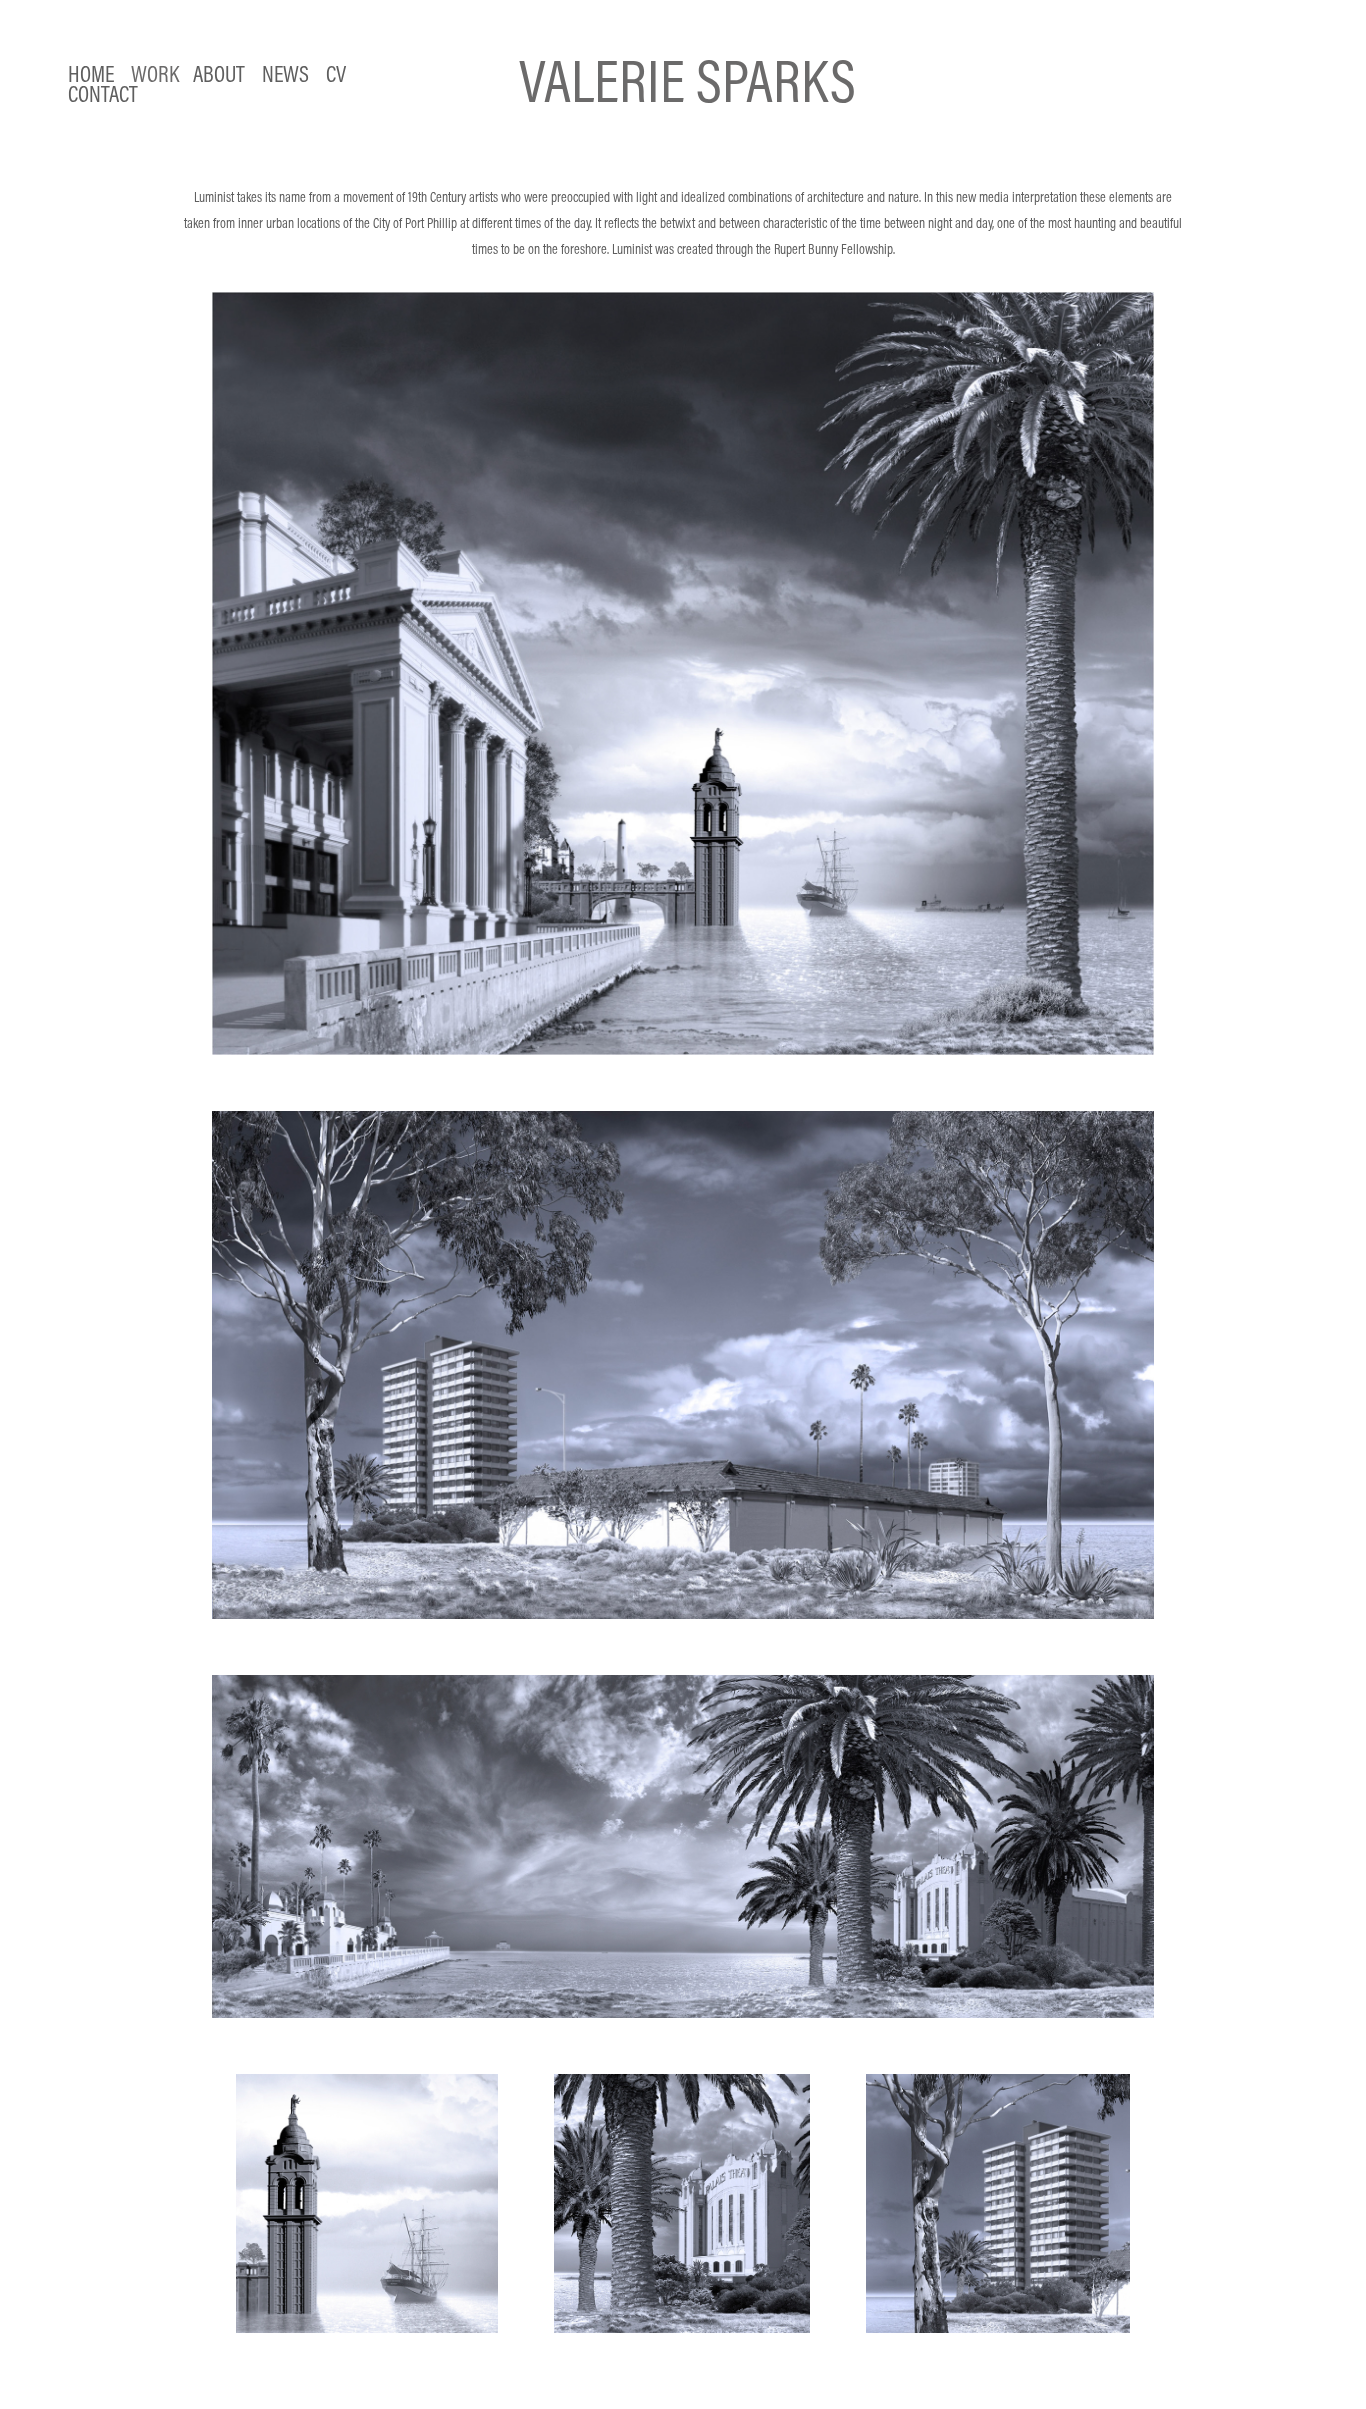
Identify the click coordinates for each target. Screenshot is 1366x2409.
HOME (91, 73)
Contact (103, 93)
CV (336, 73)
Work (155, 73)
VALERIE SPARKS (687, 80)
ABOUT (219, 73)
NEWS (285, 73)
